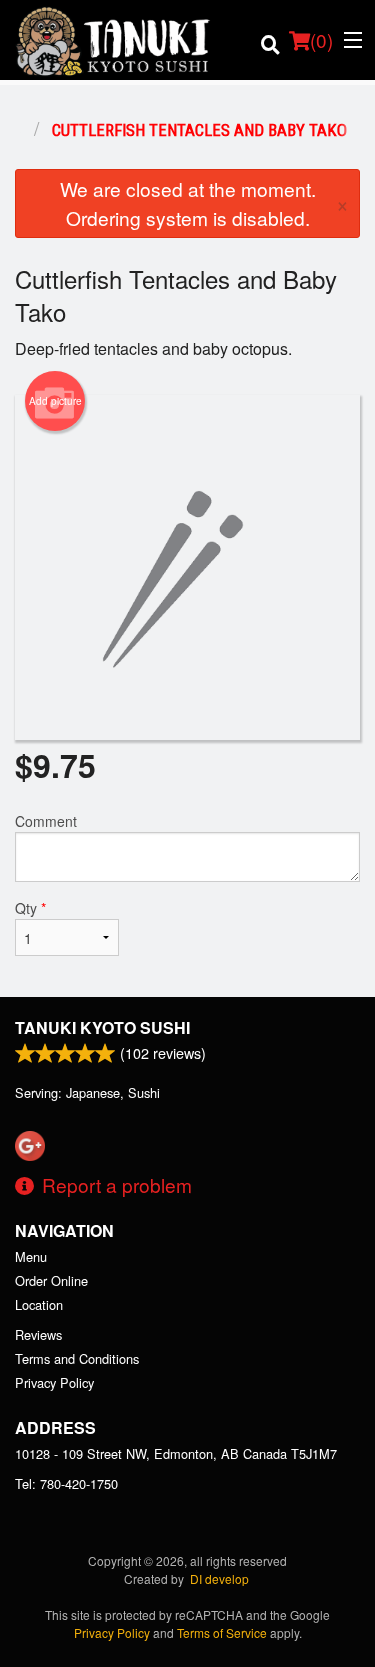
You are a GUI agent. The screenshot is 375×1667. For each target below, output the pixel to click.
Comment (46, 821)
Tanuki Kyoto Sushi (102, 1027)
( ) (321, 39)
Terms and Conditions (77, 1358)
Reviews (38, 1334)
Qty (30, 908)
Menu (31, 1256)
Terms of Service (222, 1632)
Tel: (66, 1483)
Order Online (51, 1280)
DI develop (219, 1578)
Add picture (55, 401)
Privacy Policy (54, 1382)
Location (39, 1304)
